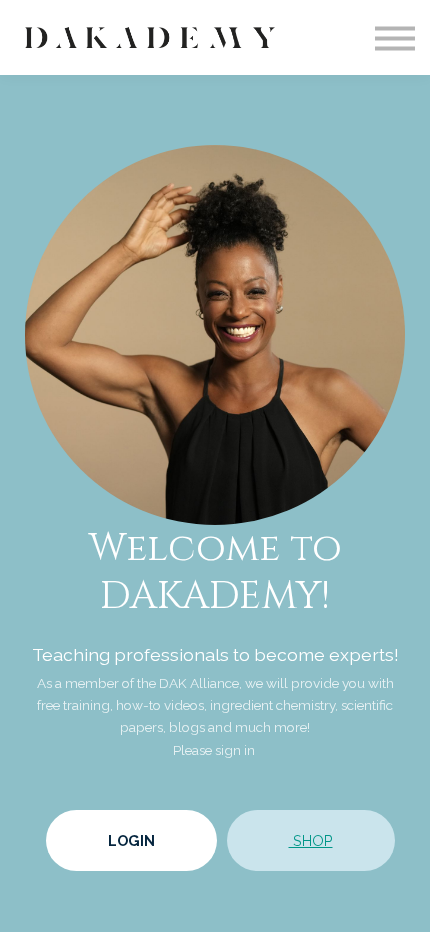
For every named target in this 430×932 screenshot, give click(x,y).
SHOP (311, 840)
